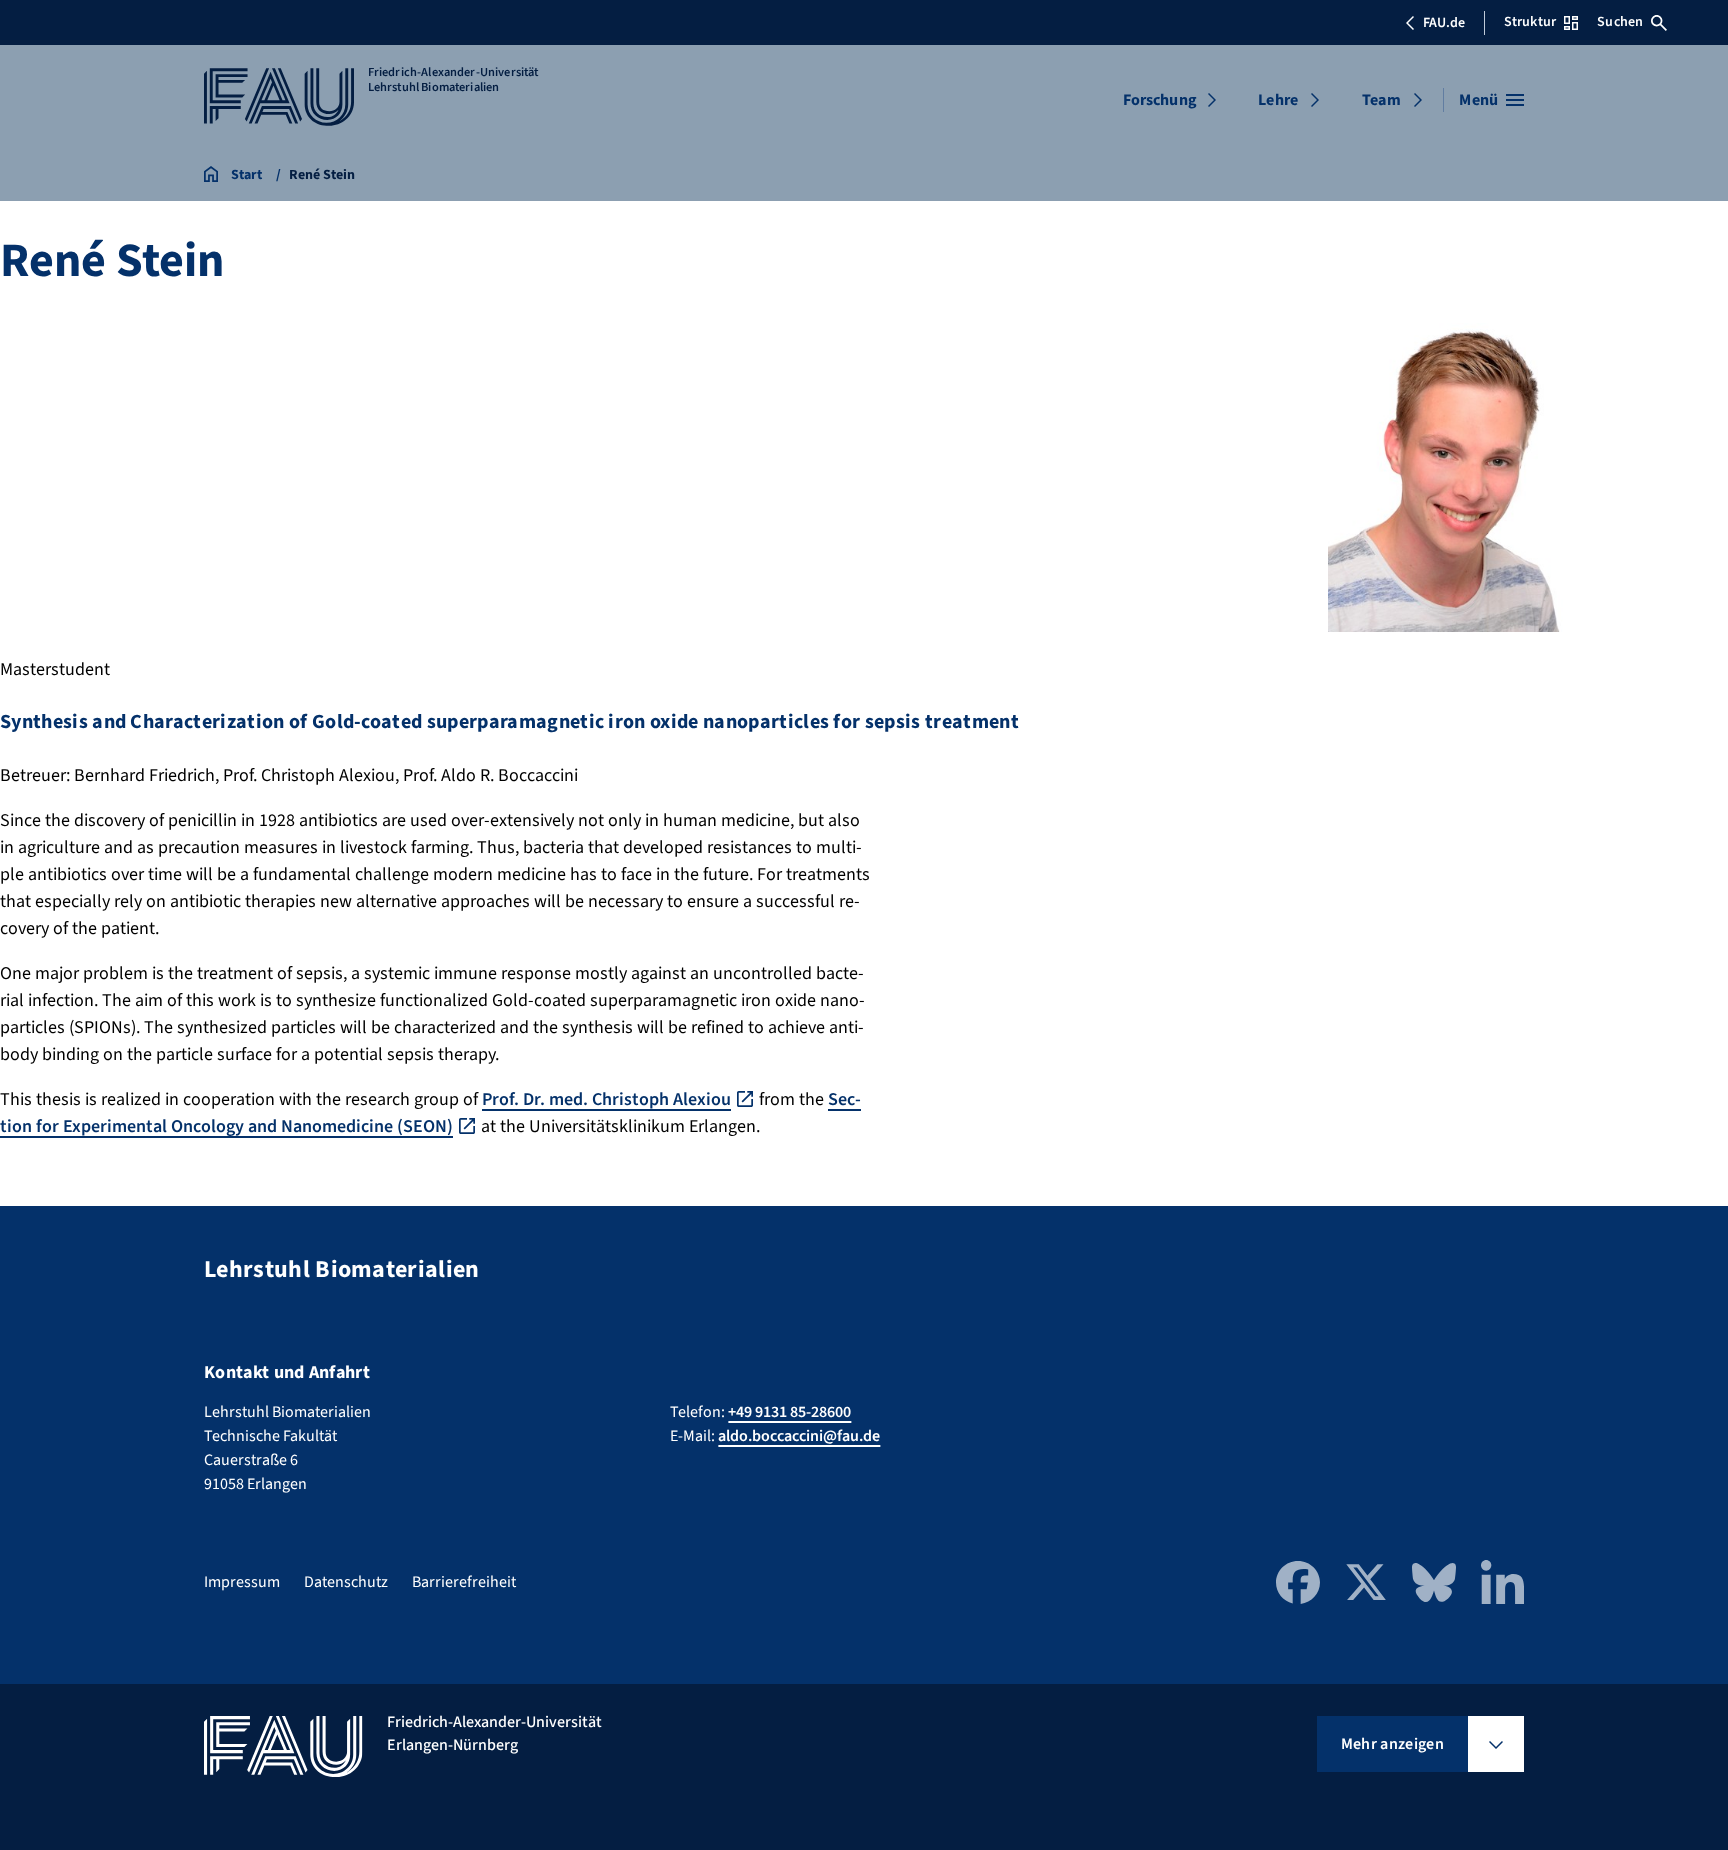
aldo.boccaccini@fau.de (799, 1436)
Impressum (242, 1582)
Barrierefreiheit (464, 1582)
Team (1381, 100)
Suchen (1620, 22)
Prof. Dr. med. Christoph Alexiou (606, 1099)
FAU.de (1444, 23)
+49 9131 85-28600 (789, 1412)
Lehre (1278, 100)
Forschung (1160, 100)
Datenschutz (346, 1582)
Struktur (1530, 22)
